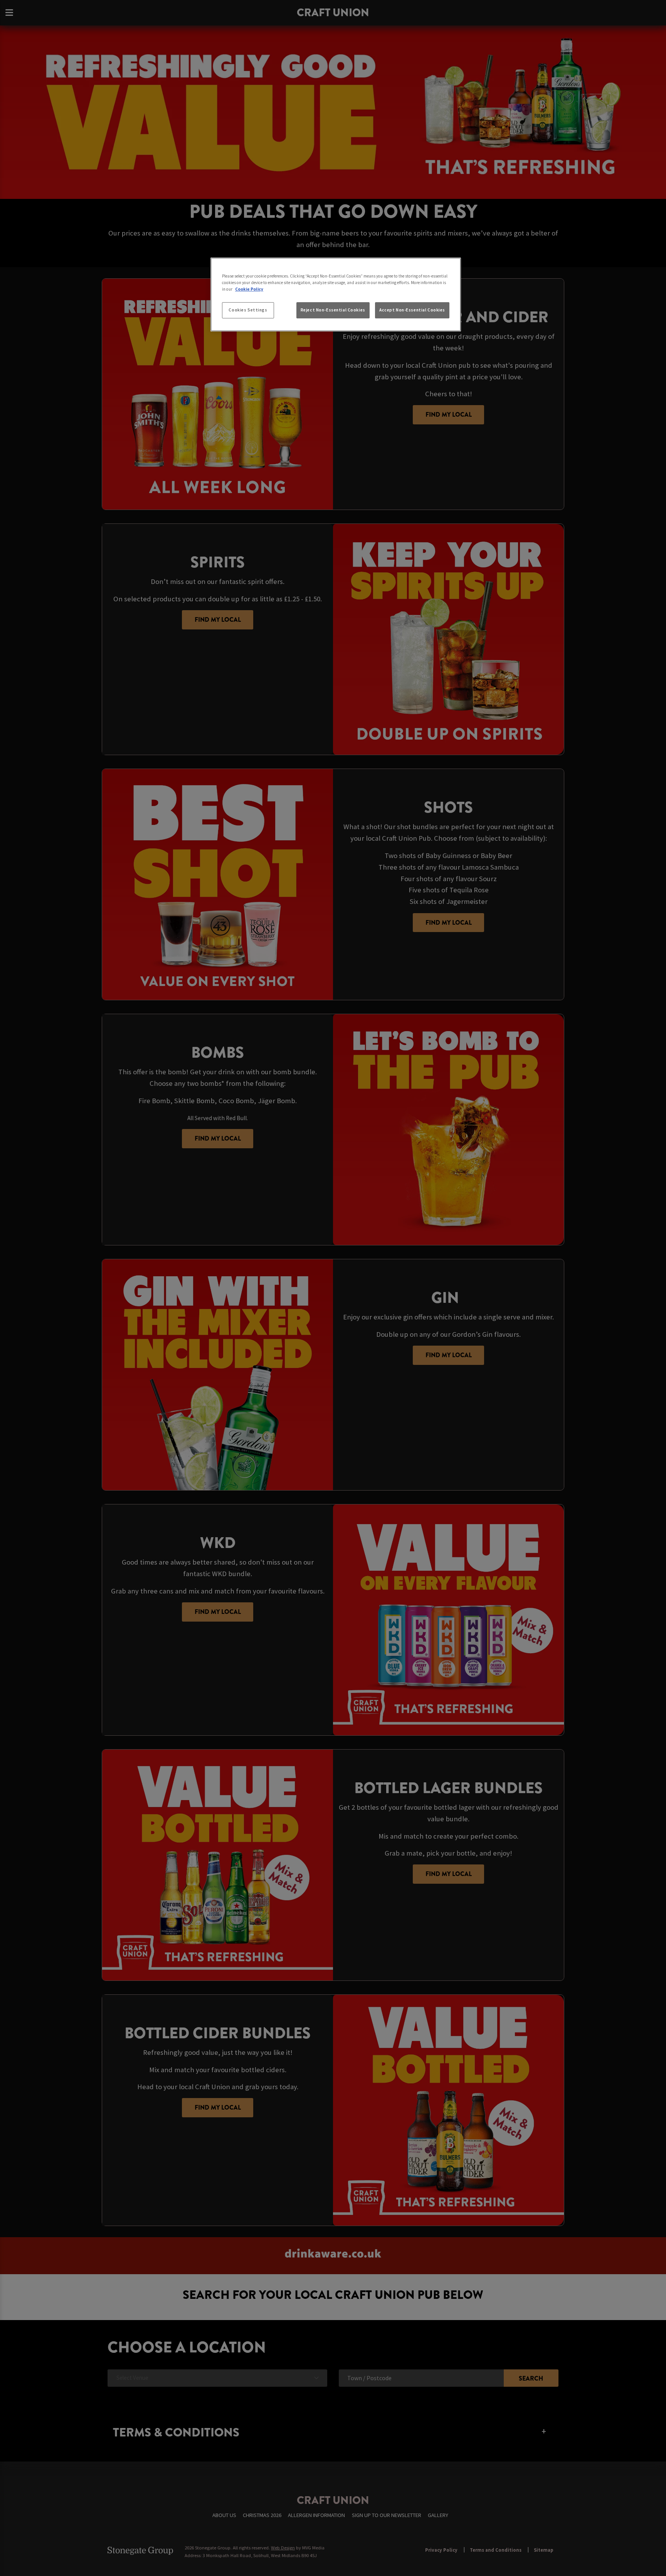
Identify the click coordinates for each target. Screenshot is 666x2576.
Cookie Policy (249, 289)
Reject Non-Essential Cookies (333, 310)
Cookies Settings (248, 310)
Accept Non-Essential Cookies (412, 310)
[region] (336, 294)
